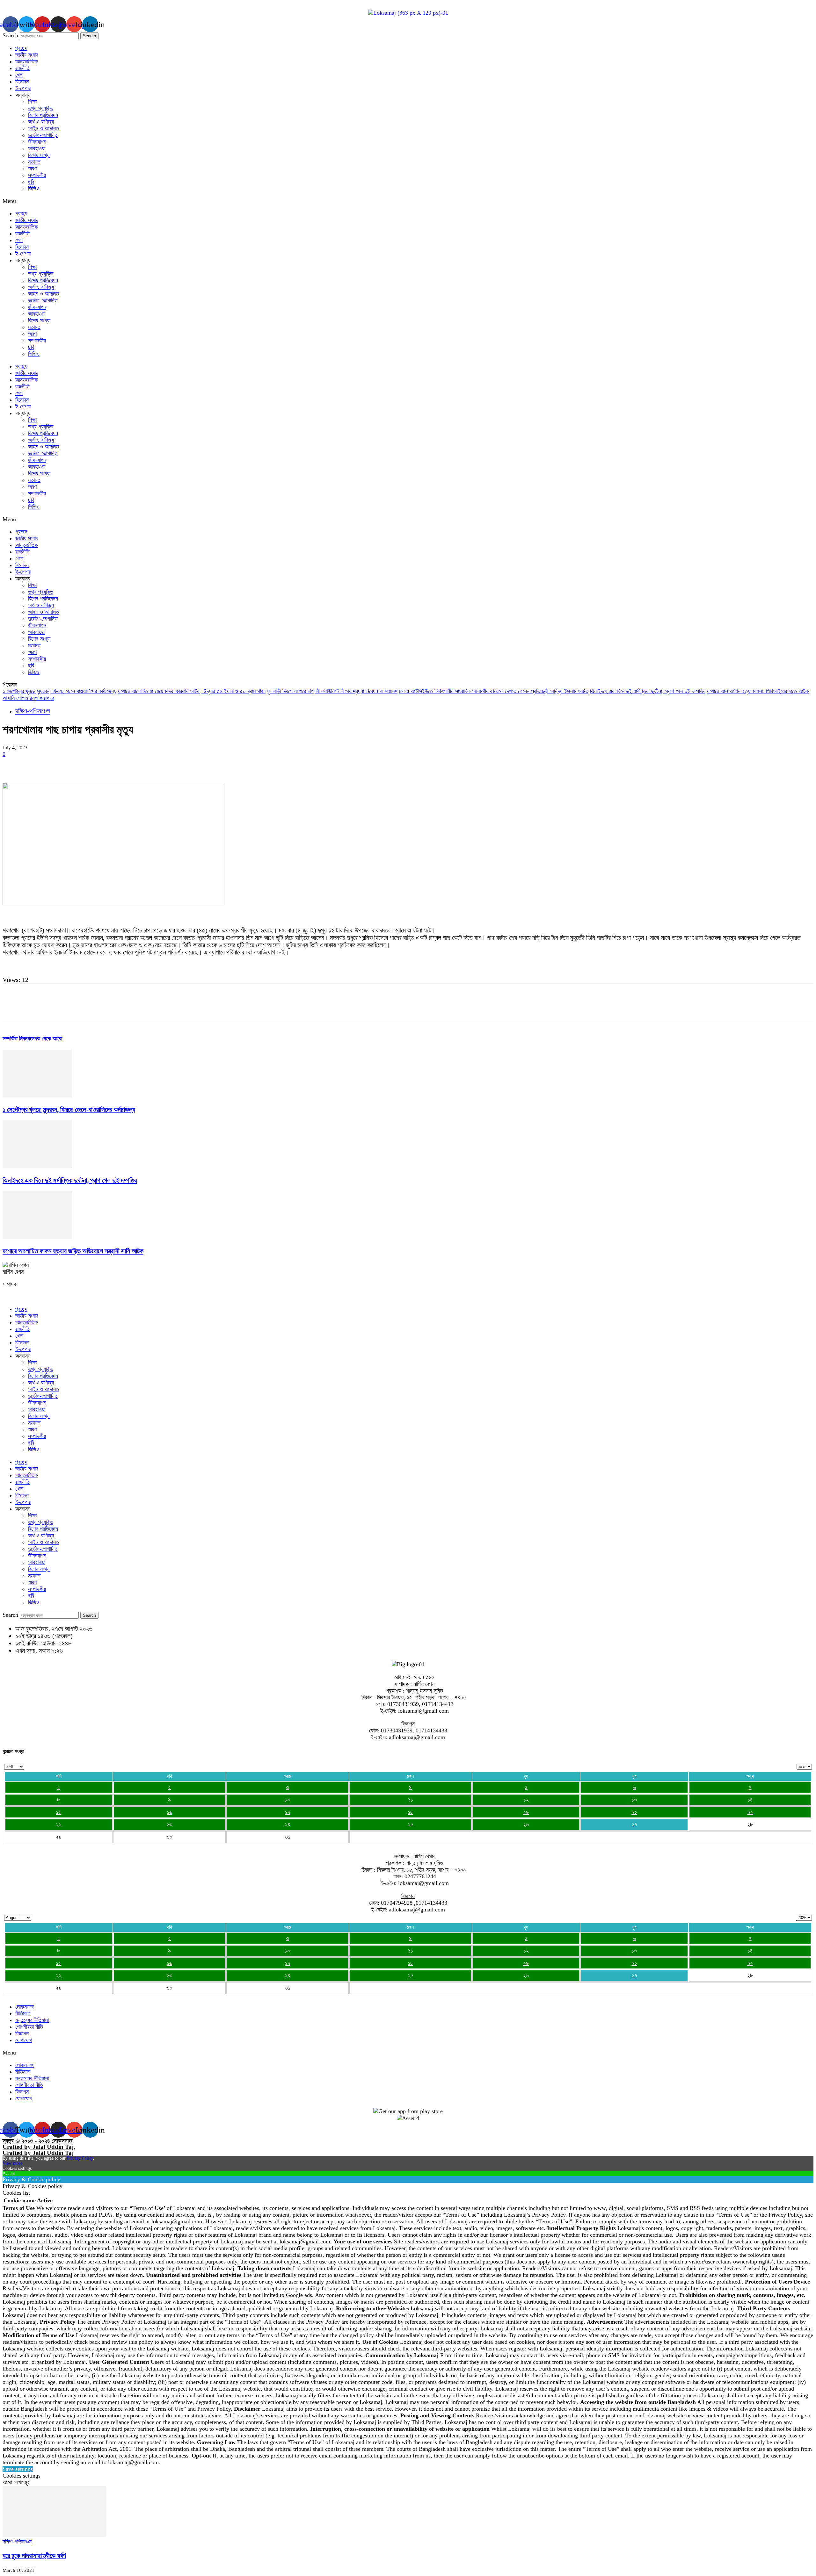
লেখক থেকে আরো (46, 1039)
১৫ (58, 1812)
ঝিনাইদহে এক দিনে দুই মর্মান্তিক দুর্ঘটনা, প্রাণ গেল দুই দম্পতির (648, 691)
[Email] (128, 764)
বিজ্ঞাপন (22, 2033)
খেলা (19, 75)
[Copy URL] (196, 764)
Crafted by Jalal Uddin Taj (38, 2153)
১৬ (169, 1812)
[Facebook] (13, 764)
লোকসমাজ (25, 2007)
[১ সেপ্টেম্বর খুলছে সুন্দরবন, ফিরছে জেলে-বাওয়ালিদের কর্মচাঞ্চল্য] (37, 1096)
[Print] (151, 764)
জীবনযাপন (37, 142)
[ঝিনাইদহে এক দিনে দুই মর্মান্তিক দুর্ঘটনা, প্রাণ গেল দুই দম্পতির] (37, 1166)
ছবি (31, 182)
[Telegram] (174, 764)
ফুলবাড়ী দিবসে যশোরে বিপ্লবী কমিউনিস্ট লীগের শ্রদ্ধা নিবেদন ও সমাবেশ (332, 691)
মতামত (34, 162)
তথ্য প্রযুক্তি (41, 108)
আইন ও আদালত (44, 128)
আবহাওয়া (37, 148)
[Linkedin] (105, 764)
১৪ (750, 1800)
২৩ (169, 1824)
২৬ (526, 1824)
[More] (220, 764)
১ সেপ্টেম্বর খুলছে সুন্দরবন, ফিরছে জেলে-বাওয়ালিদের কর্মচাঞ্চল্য (59, 691)
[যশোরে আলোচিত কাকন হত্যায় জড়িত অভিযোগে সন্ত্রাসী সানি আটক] (37, 1237)
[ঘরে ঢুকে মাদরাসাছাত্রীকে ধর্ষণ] (54, 2535)
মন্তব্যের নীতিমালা (32, 2020)
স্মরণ (32, 169)
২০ (634, 1812)
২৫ (411, 1824)
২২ (59, 1824)
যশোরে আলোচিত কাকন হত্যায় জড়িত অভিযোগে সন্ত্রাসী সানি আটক (73, 1251)
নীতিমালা (23, 2013)
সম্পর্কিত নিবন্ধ (16, 1039)
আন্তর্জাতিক (26, 61)
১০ (287, 1800)
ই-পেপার (23, 88)
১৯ (526, 1812)
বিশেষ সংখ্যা (39, 155)
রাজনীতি (22, 68)
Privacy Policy (80, 2158)
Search (10, 35)
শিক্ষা (32, 102)
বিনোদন (22, 82)
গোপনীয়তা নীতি (29, 2027)
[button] (408, 201)
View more (12, 2163)
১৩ (634, 1800)
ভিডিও (34, 189)
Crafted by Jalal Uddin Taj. (39, 2147)
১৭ (287, 1812)
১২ (526, 1800)
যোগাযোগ (24, 2040)
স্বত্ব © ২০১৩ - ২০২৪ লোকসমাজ (37, 2141)
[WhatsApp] (82, 764)
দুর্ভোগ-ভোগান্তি (43, 135)
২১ (750, 1812)
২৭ (634, 1824)
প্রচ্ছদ (21, 48)
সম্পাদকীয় (37, 175)
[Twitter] (36, 764)
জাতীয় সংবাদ (27, 55)
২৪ (288, 1824)
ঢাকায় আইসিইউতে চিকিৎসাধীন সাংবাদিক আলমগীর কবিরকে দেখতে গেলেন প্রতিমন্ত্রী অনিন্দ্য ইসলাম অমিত (494, 691)
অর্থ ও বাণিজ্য (41, 122)
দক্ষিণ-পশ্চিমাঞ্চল (33, 711)
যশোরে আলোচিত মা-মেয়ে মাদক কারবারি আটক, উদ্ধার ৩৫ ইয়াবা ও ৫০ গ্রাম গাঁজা (192, 691)
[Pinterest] (59, 764)
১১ (411, 1800)
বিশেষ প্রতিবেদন (43, 115)
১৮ (410, 1812)
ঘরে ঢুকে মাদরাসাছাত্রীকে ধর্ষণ (34, 2556)
